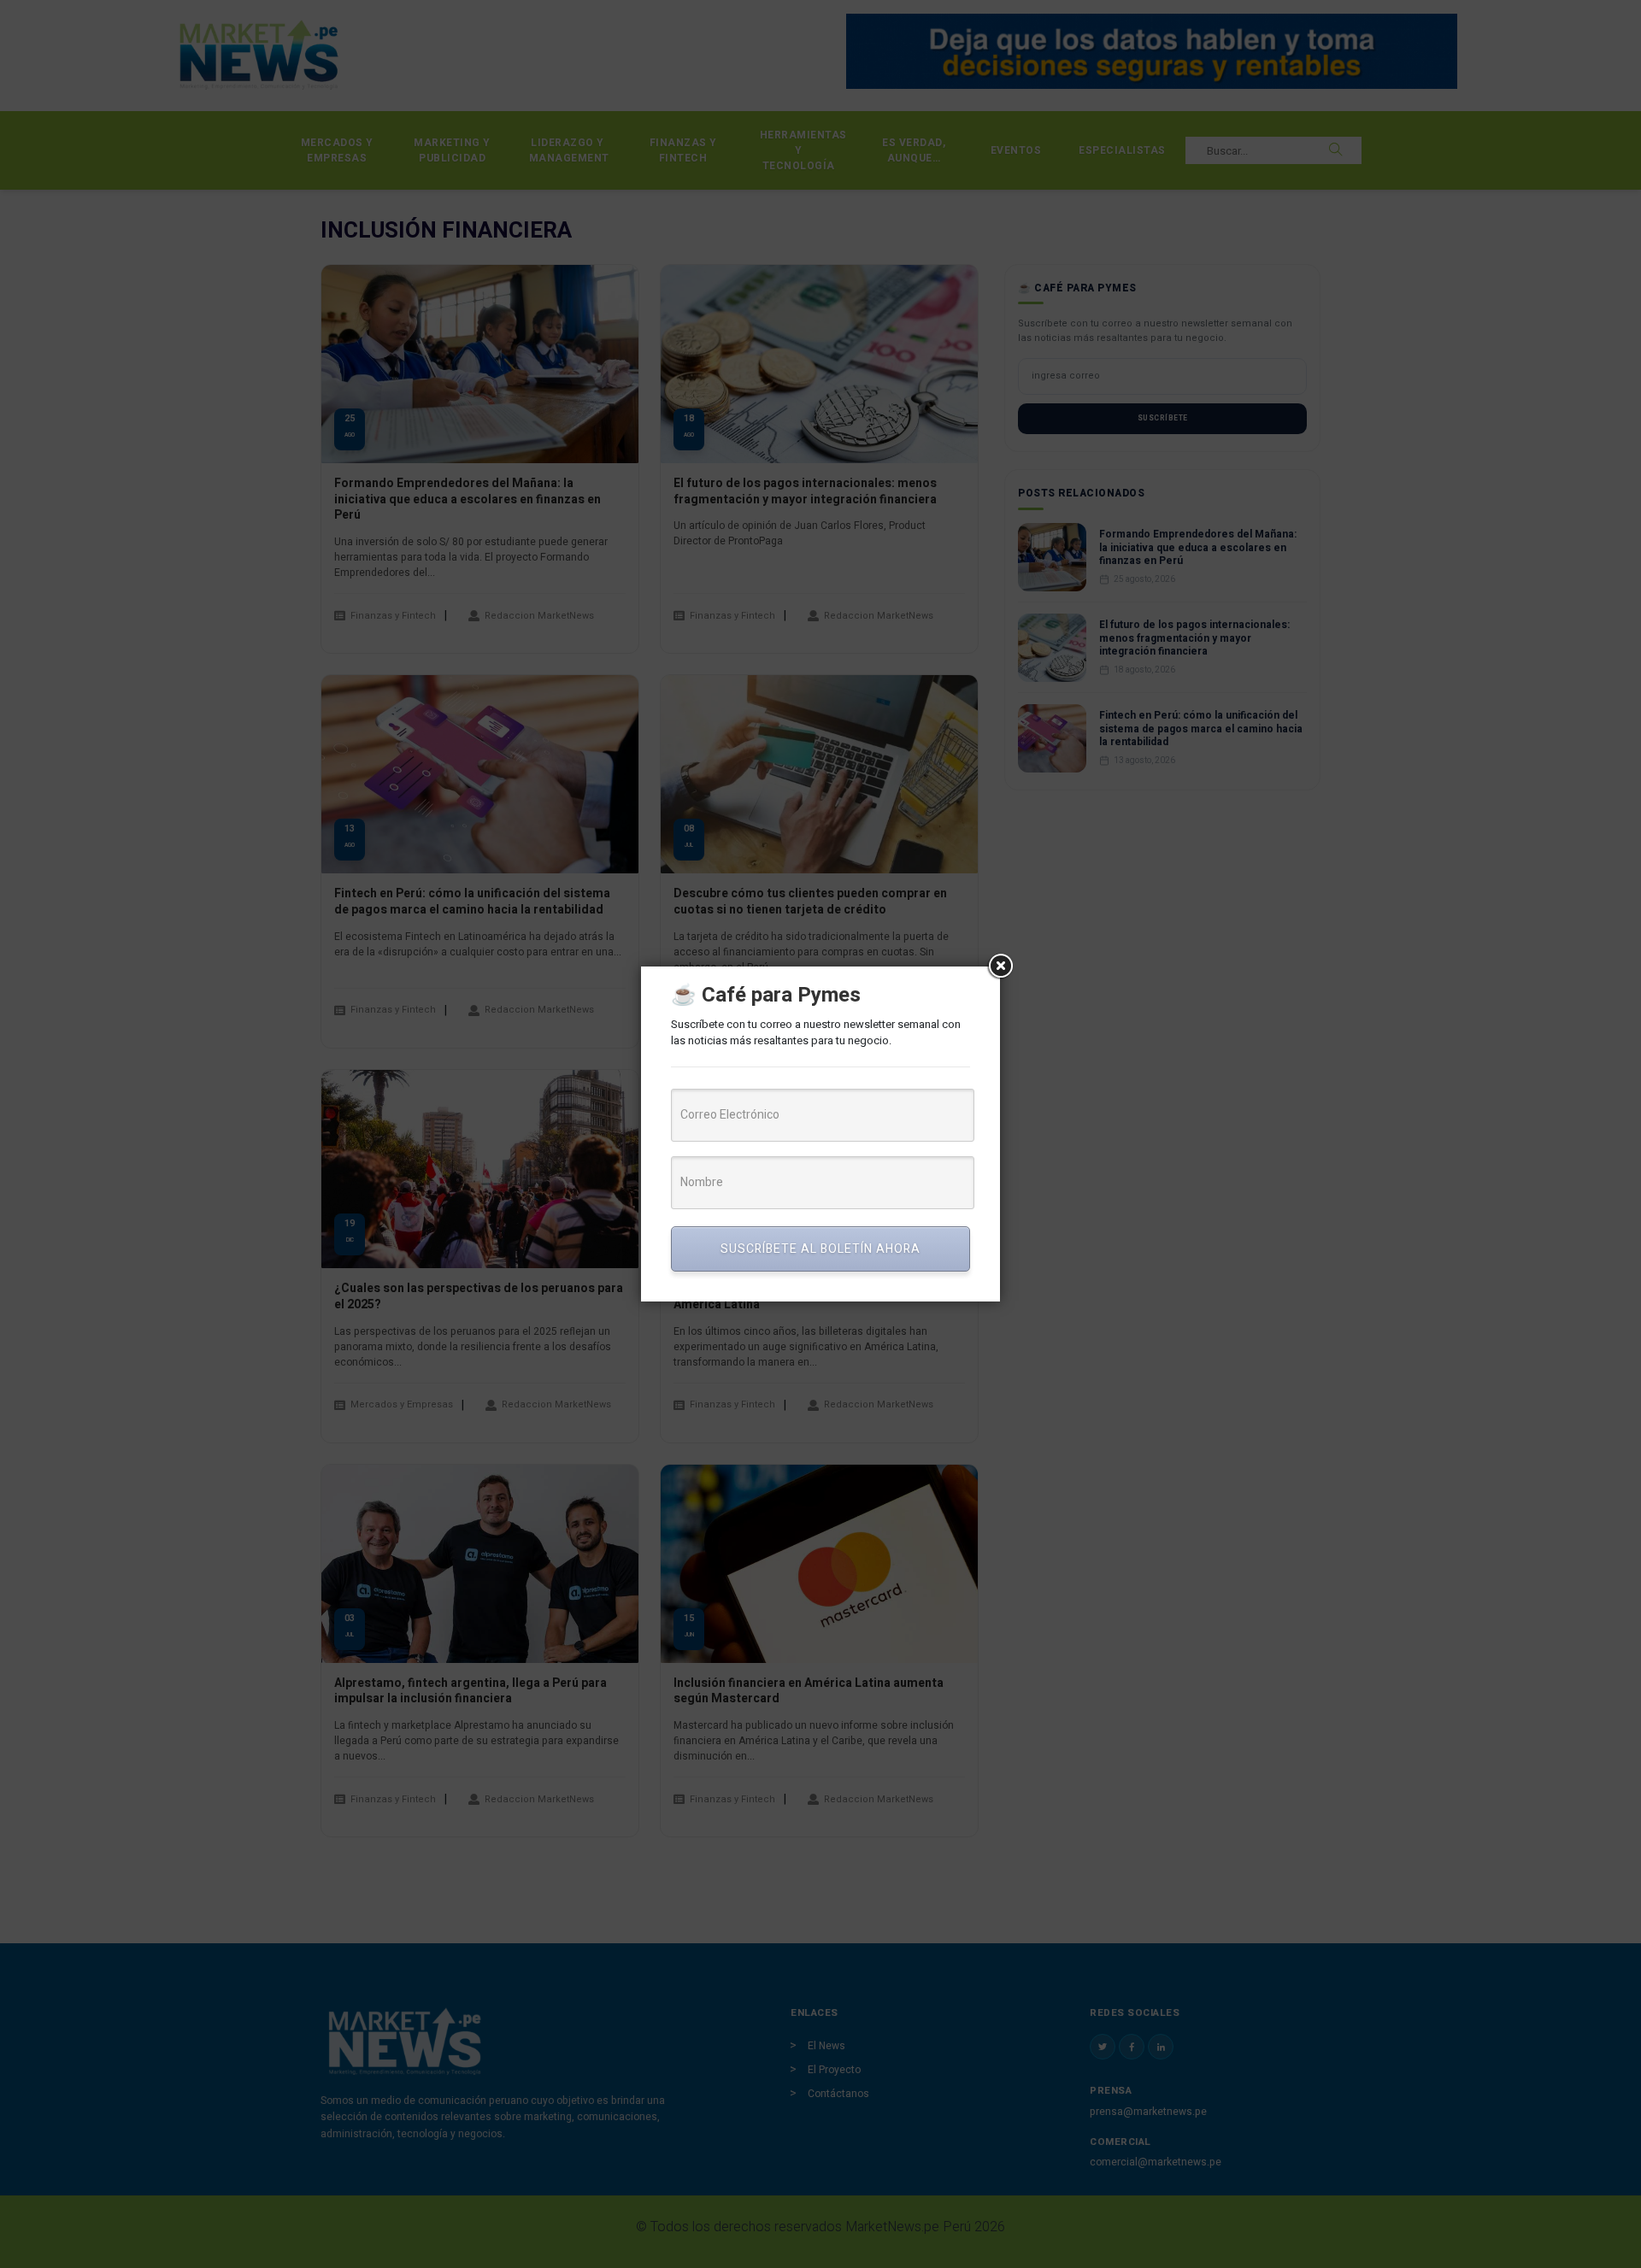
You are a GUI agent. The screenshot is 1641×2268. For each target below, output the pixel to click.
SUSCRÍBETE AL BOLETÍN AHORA (820, 1249)
